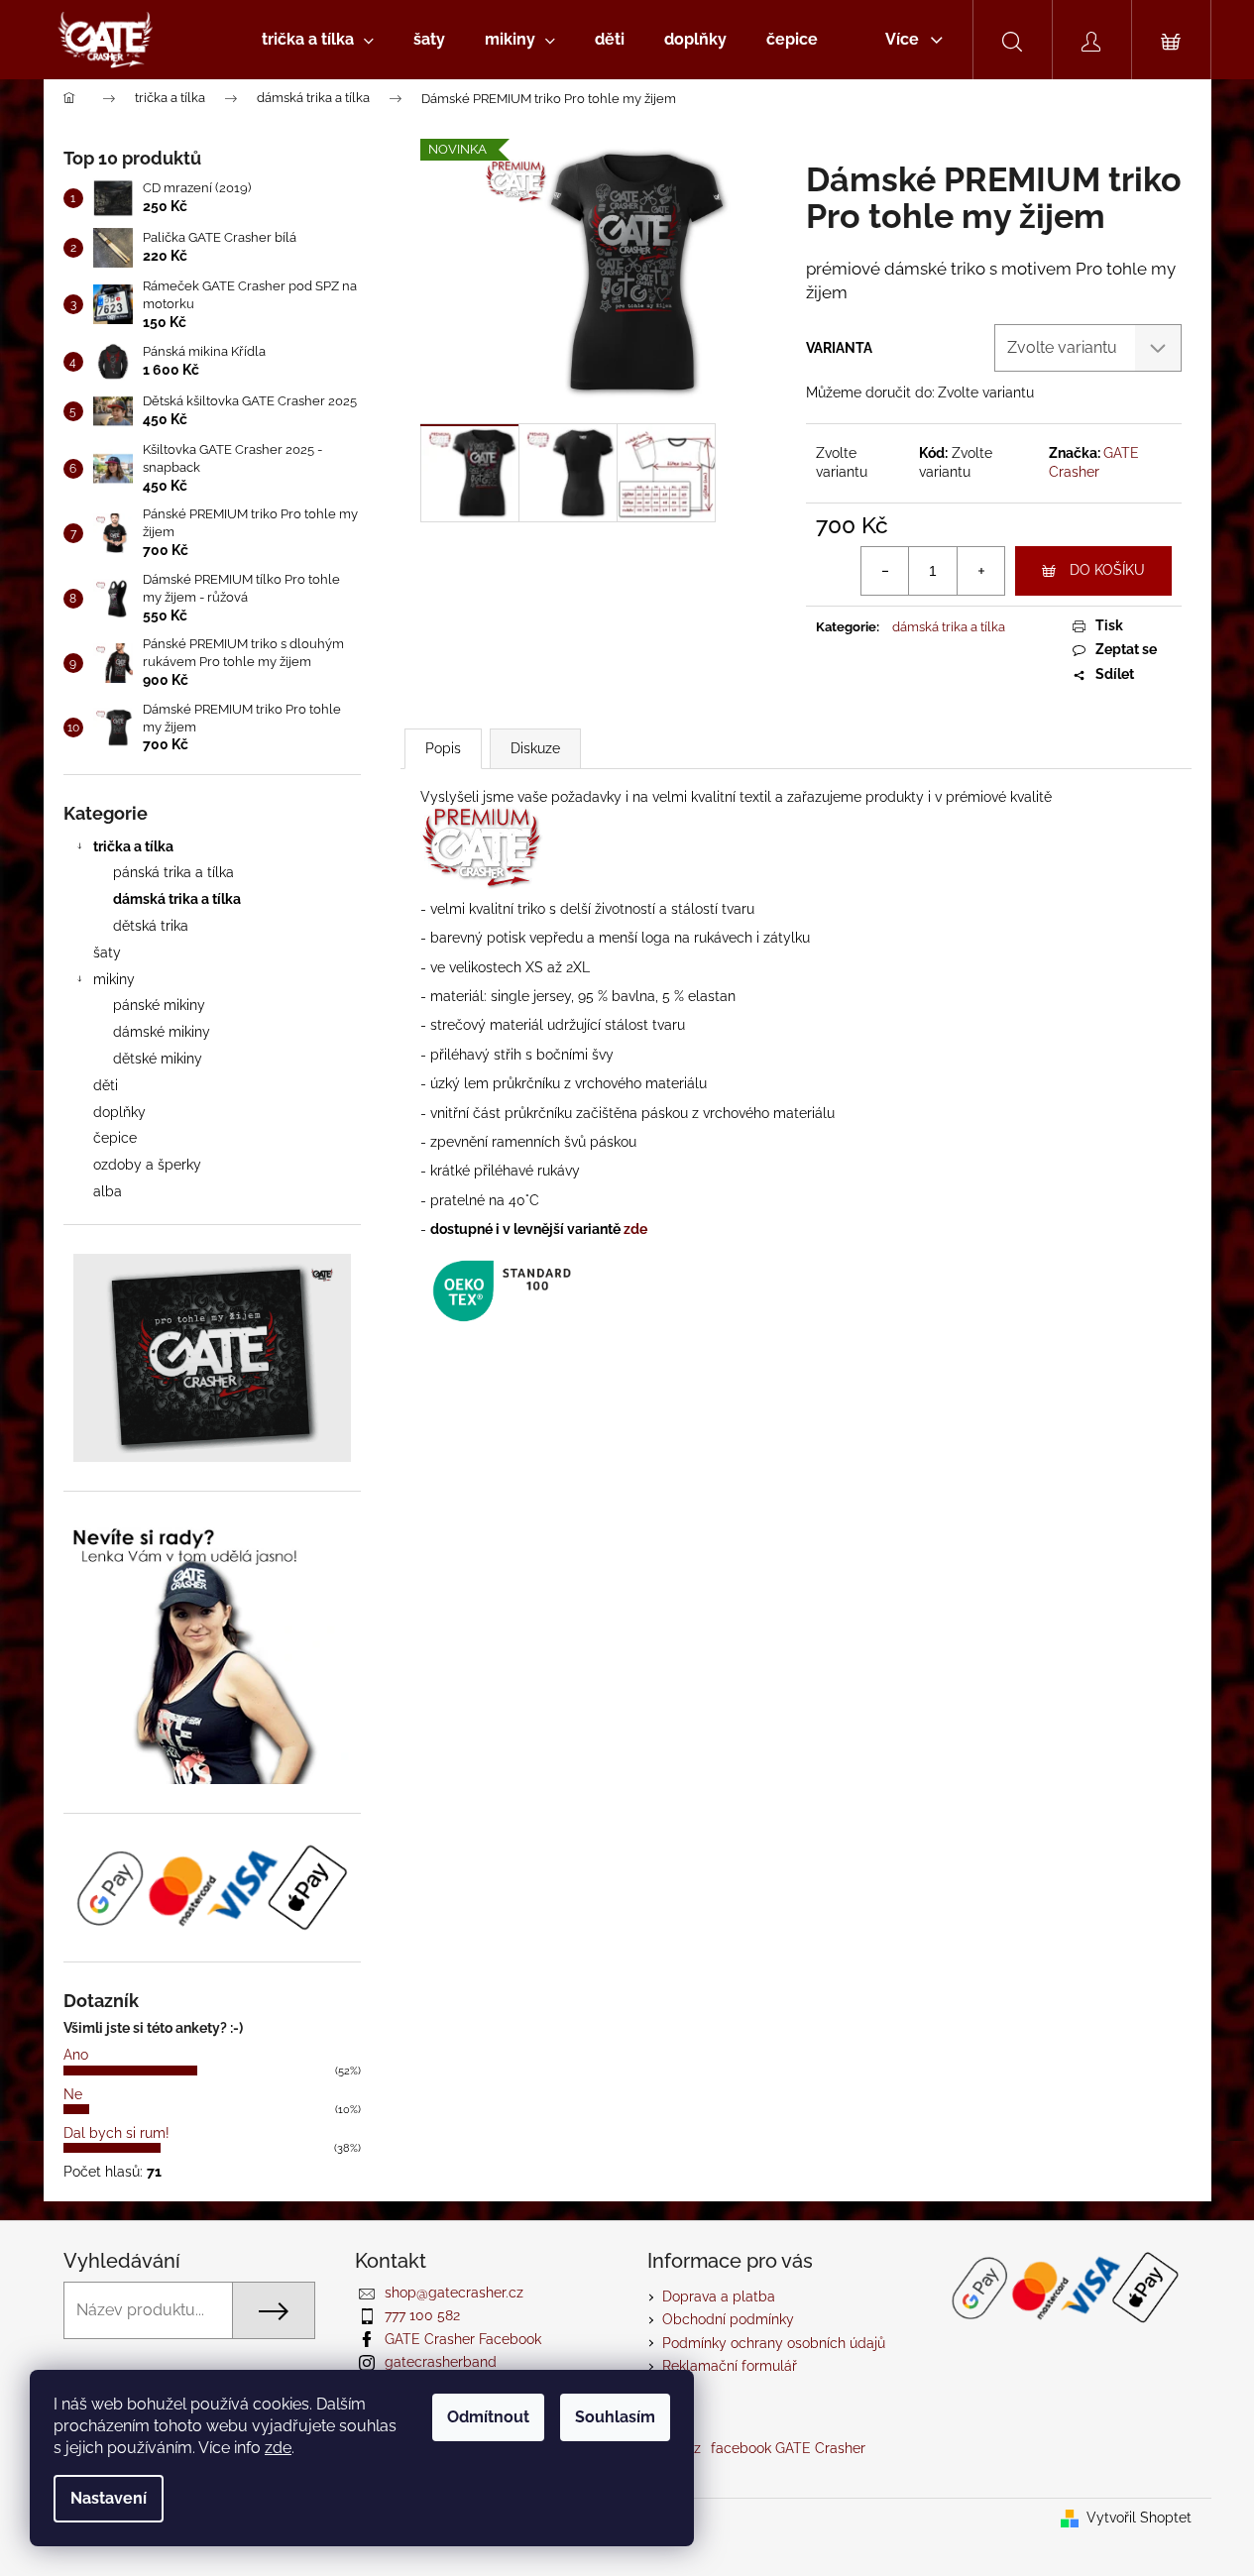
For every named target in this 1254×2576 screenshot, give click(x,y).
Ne (73, 2094)
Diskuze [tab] (535, 748)
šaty (107, 952)
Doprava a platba (719, 2296)
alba (108, 1191)
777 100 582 (422, 2315)
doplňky (119, 1112)
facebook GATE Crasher (788, 2448)
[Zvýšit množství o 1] (980, 571)
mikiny (114, 979)
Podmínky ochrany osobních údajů (774, 2343)
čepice (115, 1138)
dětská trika (151, 926)
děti (106, 1085)
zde (278, 2448)
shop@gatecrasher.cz (454, 2293)
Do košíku (1107, 570)
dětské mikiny (158, 1059)
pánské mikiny (159, 1005)
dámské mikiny (162, 1032)
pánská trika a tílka (173, 872)
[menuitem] (318, 40)
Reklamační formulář (730, 2366)
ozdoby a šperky (147, 1165)
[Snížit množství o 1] (885, 571)
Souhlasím (615, 2417)
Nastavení (109, 2498)
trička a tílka (133, 846)
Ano (76, 2055)
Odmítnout (488, 2417)
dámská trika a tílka (177, 899)
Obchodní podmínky (728, 2319)
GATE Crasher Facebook (463, 2339)
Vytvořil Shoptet (1139, 2518)
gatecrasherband (441, 2362)
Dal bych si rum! (116, 2133)
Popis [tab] (443, 748)
